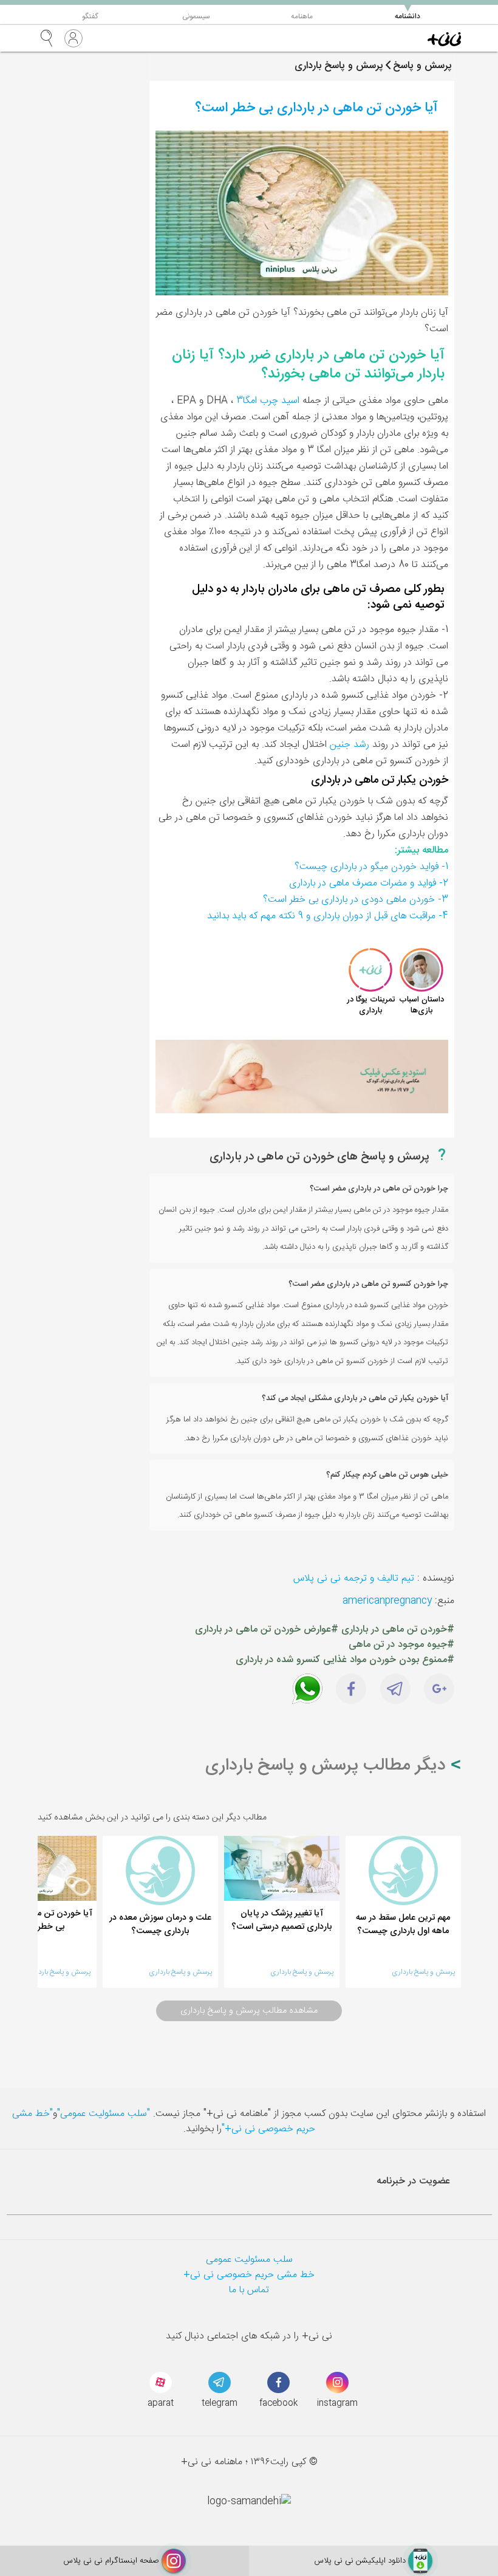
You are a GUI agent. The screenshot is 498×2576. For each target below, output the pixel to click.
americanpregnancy (387, 1601)
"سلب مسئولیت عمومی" (104, 2114)
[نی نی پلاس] (444, 38)
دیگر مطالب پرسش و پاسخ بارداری (328, 1766)
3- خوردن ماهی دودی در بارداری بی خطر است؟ (356, 900)
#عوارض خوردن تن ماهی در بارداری (267, 1630)
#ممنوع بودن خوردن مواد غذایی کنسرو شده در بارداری (345, 1660)
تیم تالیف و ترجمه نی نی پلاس (354, 1578)
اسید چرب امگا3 (268, 401)
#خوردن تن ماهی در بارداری (398, 1630)
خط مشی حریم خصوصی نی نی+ (249, 2275)
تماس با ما (249, 2290)
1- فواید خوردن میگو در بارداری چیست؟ (371, 867)
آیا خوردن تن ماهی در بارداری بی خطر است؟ (316, 108)
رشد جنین (350, 745)
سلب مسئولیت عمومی (249, 2260)
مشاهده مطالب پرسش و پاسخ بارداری (249, 2011)
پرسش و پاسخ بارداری (423, 1972)
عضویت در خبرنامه (413, 2181)
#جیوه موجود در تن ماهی (401, 1645)
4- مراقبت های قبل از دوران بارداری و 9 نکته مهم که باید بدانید (328, 916)
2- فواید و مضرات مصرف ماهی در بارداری (369, 883)
